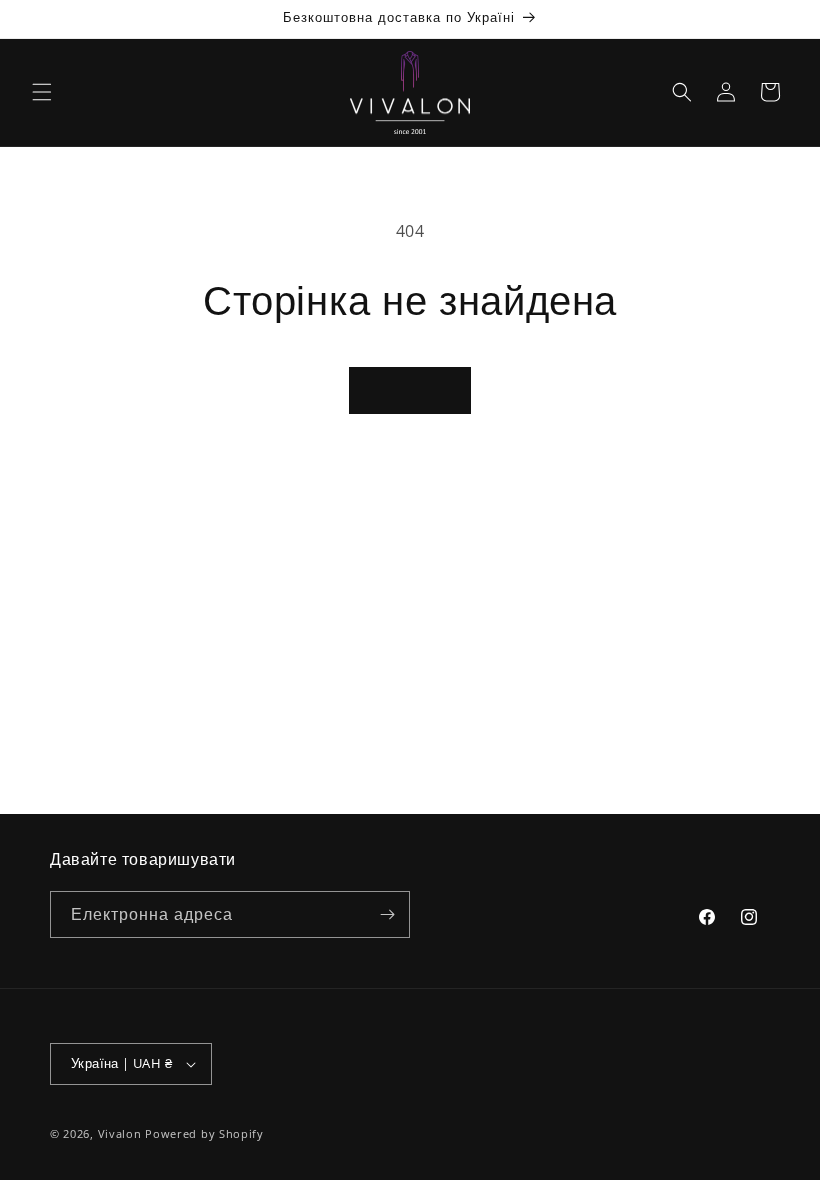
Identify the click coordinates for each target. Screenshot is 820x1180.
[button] (42, 92)
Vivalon (120, 1133)
